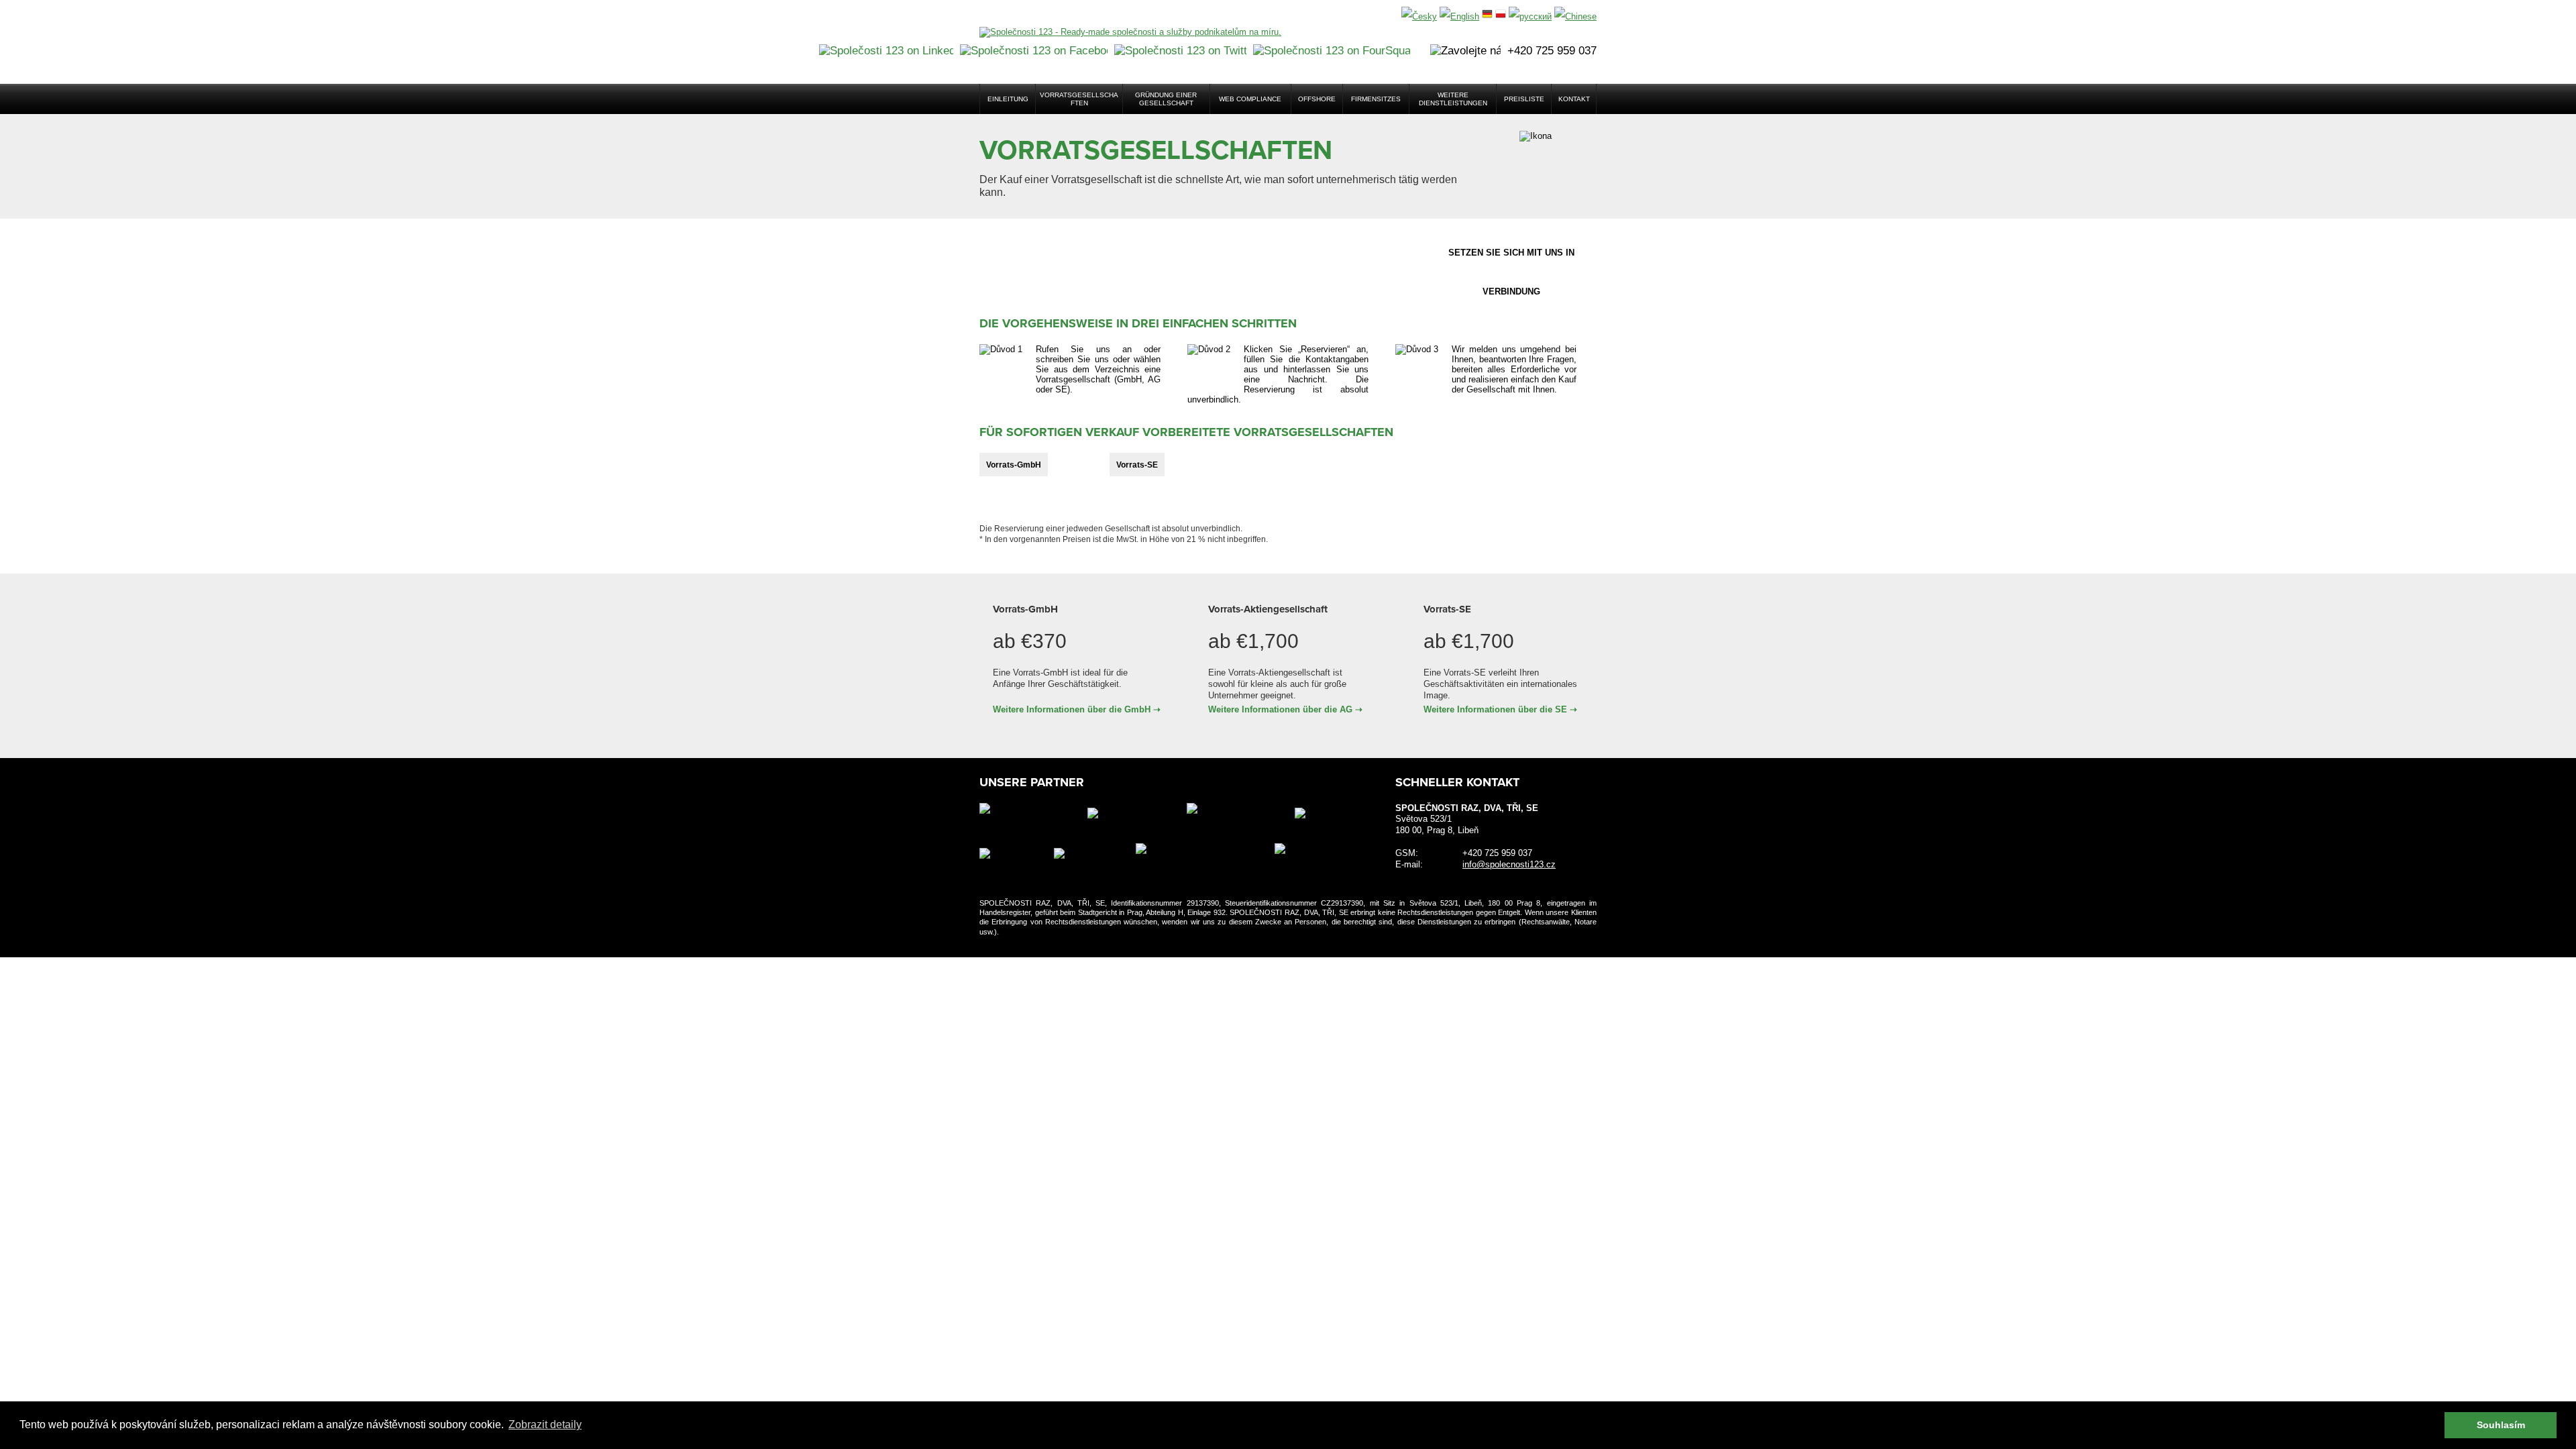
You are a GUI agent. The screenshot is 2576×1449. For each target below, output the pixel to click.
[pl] (1501, 16)
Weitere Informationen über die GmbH (1072, 709)
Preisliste (1524, 99)
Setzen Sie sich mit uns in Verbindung (1511, 260)
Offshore (1317, 99)
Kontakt (1574, 99)
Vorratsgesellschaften (1079, 99)
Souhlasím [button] (2501, 1425)
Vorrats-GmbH (1014, 465)
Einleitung (1008, 99)
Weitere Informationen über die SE (1495, 709)
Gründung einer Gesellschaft (1166, 99)
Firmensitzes (1376, 99)
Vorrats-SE (1137, 465)
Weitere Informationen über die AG (1280, 709)
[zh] (1575, 16)
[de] (1487, 16)
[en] (1459, 16)
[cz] (1419, 16)
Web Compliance (1250, 99)
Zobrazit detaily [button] (545, 1425)
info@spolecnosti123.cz (1509, 864)
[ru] (1530, 16)
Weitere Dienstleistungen (1453, 99)
